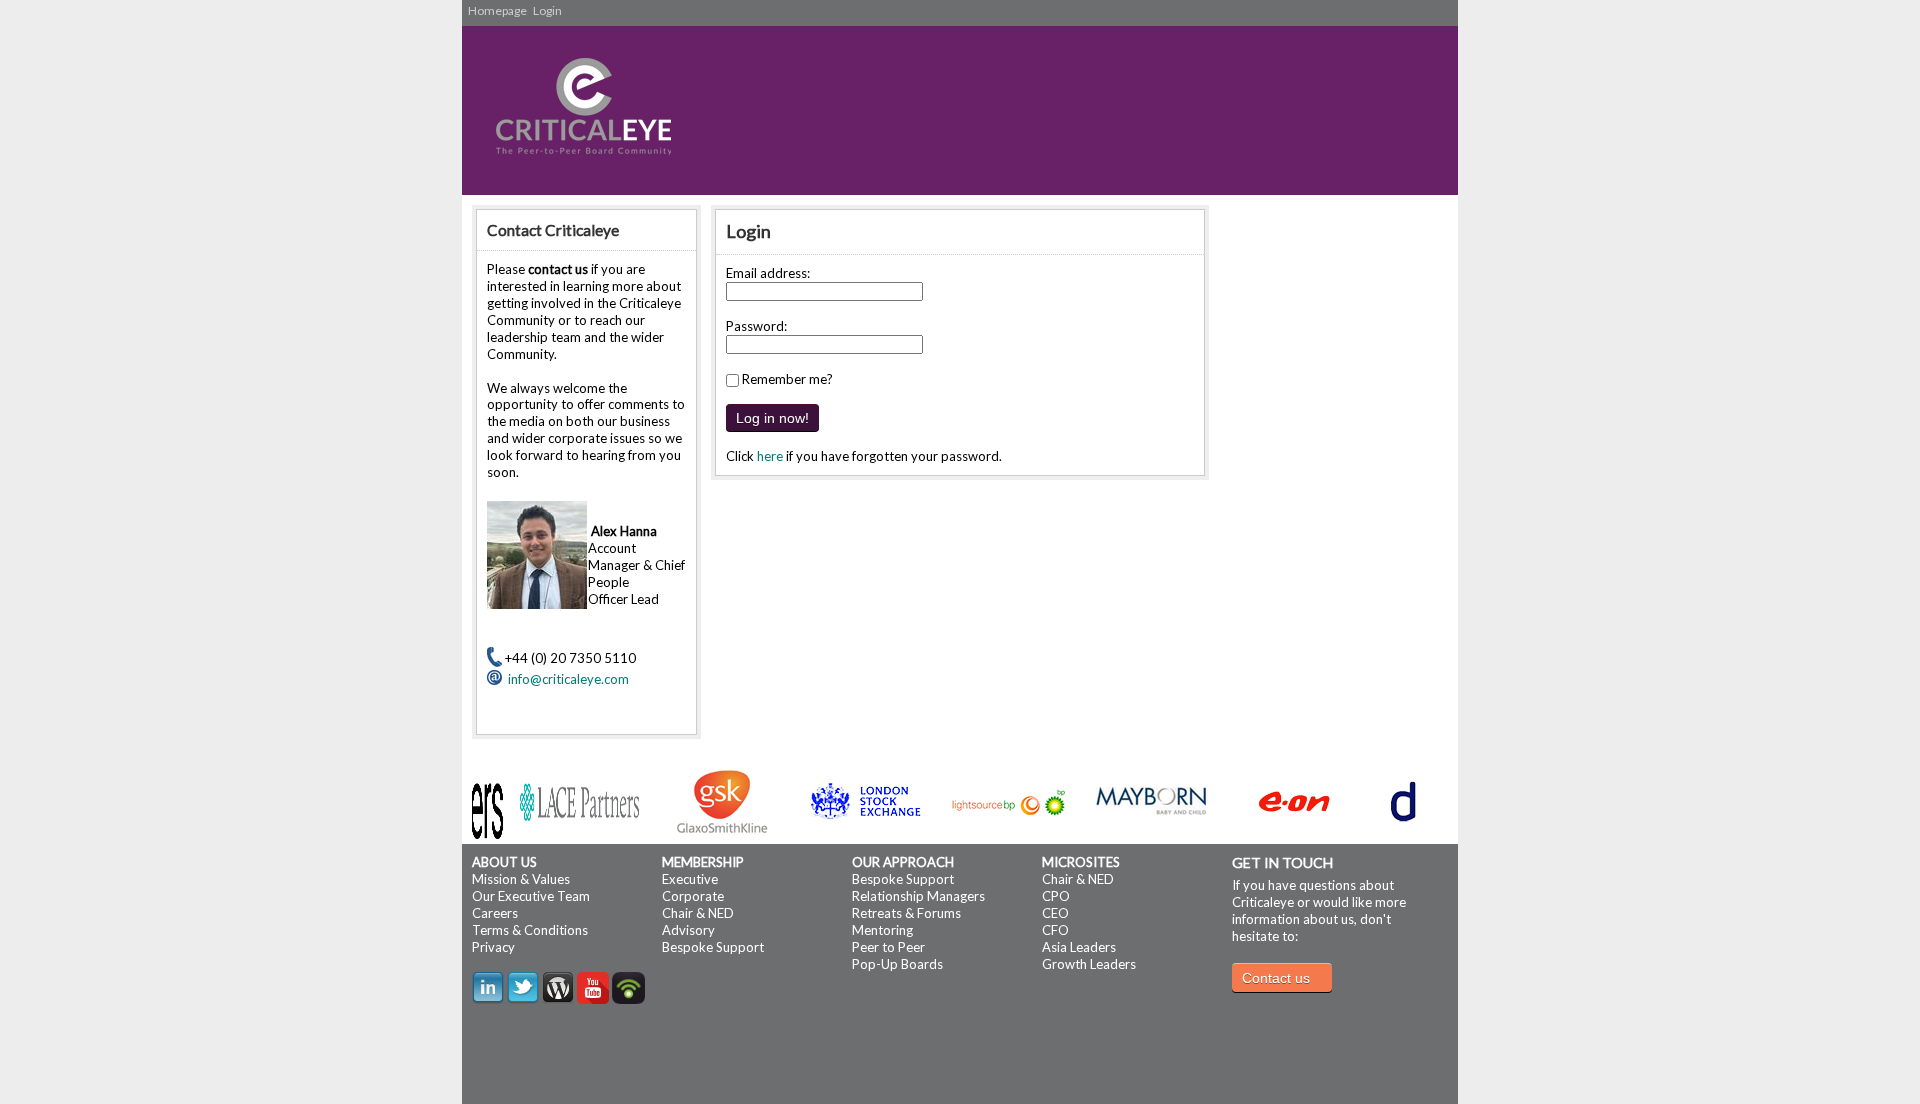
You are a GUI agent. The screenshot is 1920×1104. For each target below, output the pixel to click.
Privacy (493, 947)
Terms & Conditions (530, 930)
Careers (495, 913)
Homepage (497, 10)
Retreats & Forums (906, 913)
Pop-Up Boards (897, 964)
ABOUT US (504, 862)
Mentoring (882, 930)
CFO (1055, 930)
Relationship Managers (918, 896)
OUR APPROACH (903, 862)
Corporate (693, 896)
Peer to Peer (888, 947)
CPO (1056, 896)
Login (547, 10)
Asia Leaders (1079, 947)
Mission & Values (521, 879)
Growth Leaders (1089, 964)
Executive (690, 879)
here (770, 456)
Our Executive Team (531, 896)
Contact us (1276, 978)
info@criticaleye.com (565, 679)
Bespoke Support (713, 947)
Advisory (688, 930)
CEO (1055, 913)
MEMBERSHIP (703, 862)
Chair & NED (698, 913)
